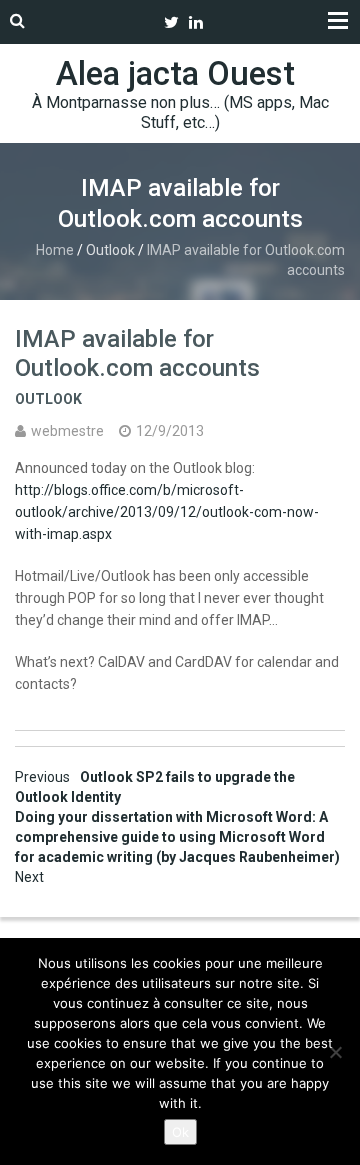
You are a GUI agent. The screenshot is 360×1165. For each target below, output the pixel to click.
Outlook (110, 250)
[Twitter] (171, 22)
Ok (180, 1132)
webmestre (67, 431)
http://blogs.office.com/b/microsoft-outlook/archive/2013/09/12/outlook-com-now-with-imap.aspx (167, 512)
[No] (335, 1052)
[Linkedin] (196, 22)
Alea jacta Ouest (175, 73)
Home (55, 250)
